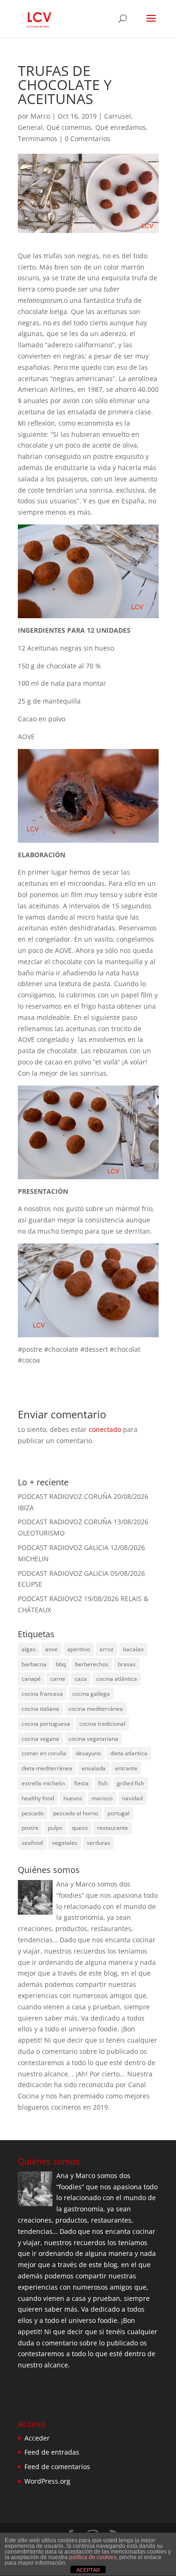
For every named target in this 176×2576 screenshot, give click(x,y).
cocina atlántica (117, 1679)
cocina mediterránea (96, 1709)
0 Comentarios (88, 139)
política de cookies (93, 2557)
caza (81, 1679)
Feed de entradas (52, 2452)
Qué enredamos (121, 127)
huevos (73, 1798)
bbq (61, 1664)
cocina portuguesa (46, 1724)
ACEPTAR (88, 2570)
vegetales (65, 1843)
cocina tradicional (102, 1724)
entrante (126, 1768)
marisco (102, 1798)
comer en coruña (44, 1753)
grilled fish (130, 1783)
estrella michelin (43, 1783)
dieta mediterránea (47, 1768)
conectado (105, 1429)
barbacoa (34, 1664)
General (30, 127)
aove (51, 1649)
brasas (127, 1664)
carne (58, 1679)
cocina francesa (42, 1694)
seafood (32, 1843)
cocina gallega (91, 1694)
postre (30, 1828)
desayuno (88, 1753)
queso (80, 1828)
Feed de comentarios (57, 2467)
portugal (119, 1813)
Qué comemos (69, 127)
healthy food (38, 1798)
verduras (99, 1843)
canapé (31, 1679)
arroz (107, 1649)
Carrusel (118, 116)
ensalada (94, 1768)
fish (103, 1783)
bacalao (133, 1649)
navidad (132, 1798)
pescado (33, 1813)
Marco (40, 116)
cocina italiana (40, 1709)
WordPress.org (47, 2481)
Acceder (37, 2438)
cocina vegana (40, 1739)
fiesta (81, 1783)
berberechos (92, 1664)
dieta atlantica (129, 1753)
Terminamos (38, 139)
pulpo (55, 1828)
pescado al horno (76, 1813)
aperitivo (79, 1649)
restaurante (113, 1828)
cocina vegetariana (93, 1739)
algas (29, 1649)
